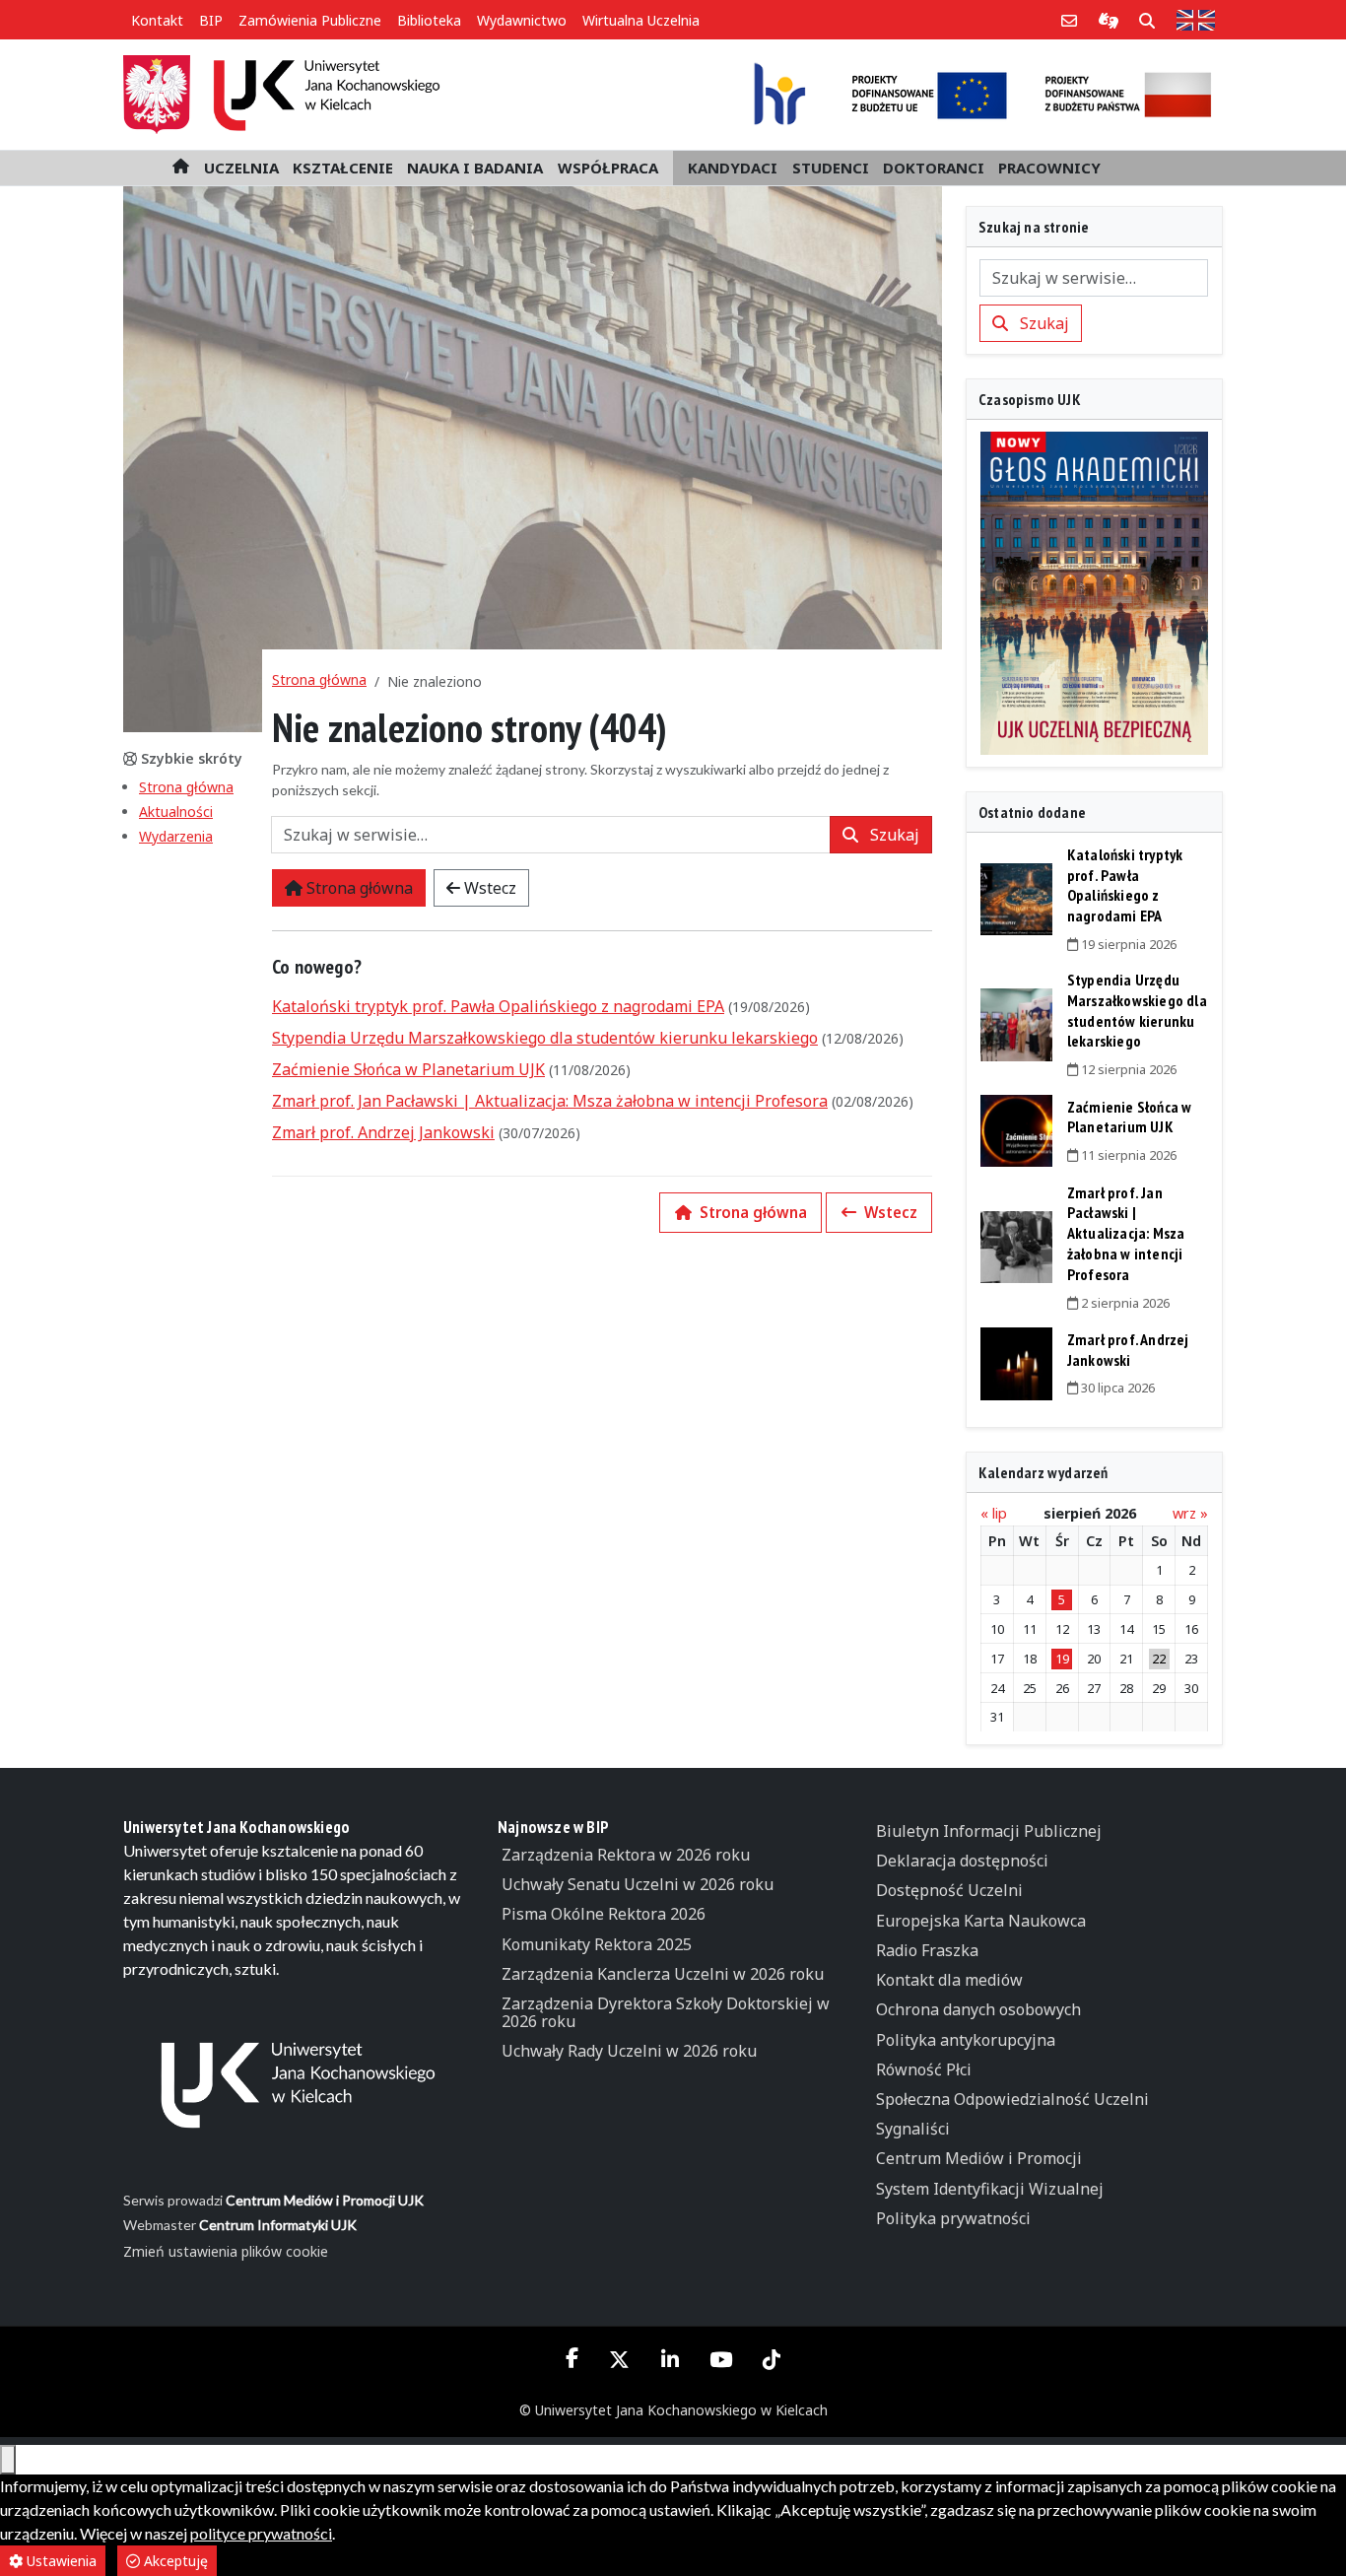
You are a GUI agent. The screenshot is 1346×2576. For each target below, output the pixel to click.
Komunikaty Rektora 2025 (597, 1944)
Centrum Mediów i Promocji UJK (325, 2200)
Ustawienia (60, 2561)
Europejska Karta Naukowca (981, 1921)
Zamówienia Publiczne (310, 20)
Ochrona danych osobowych (978, 2009)
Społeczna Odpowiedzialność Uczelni (1012, 2099)
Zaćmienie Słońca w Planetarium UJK (408, 1069)
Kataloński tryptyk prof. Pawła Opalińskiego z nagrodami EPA (498, 1006)
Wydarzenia (176, 836)
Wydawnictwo (522, 20)
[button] (241, 168)
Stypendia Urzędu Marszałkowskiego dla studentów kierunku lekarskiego (545, 1038)
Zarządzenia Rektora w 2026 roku (626, 1855)
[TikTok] (771, 2359)
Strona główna (186, 787)
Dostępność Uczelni (949, 1890)
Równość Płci (924, 2069)
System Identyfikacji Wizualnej (990, 2189)
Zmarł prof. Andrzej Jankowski (383, 1132)
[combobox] (551, 835)
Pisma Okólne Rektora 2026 (604, 1914)
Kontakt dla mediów (949, 1980)
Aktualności (176, 812)
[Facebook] (572, 2357)
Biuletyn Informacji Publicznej (989, 1831)
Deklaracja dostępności (962, 1861)
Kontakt (157, 20)
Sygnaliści (913, 2129)
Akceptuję (174, 2561)
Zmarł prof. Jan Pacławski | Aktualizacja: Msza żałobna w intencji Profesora (550, 1101)
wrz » (1190, 1513)
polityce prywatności (261, 2533)
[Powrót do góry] (8, 2460)
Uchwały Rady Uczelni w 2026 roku (629, 2051)
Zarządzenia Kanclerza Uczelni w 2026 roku (663, 1974)
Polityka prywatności (953, 2218)
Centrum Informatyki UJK (278, 2225)
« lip (994, 1513)
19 (1062, 1659)
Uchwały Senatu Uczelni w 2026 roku (638, 1884)
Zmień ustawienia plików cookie (226, 2251)
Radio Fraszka (927, 1950)
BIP (211, 20)
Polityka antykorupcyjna (966, 2040)
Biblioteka (429, 20)
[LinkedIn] (670, 2359)
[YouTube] (720, 2359)
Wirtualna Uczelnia (641, 20)
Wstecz (488, 888)
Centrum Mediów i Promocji (979, 2158)
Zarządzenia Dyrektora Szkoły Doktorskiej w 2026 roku (666, 2012)
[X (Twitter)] (620, 2359)
